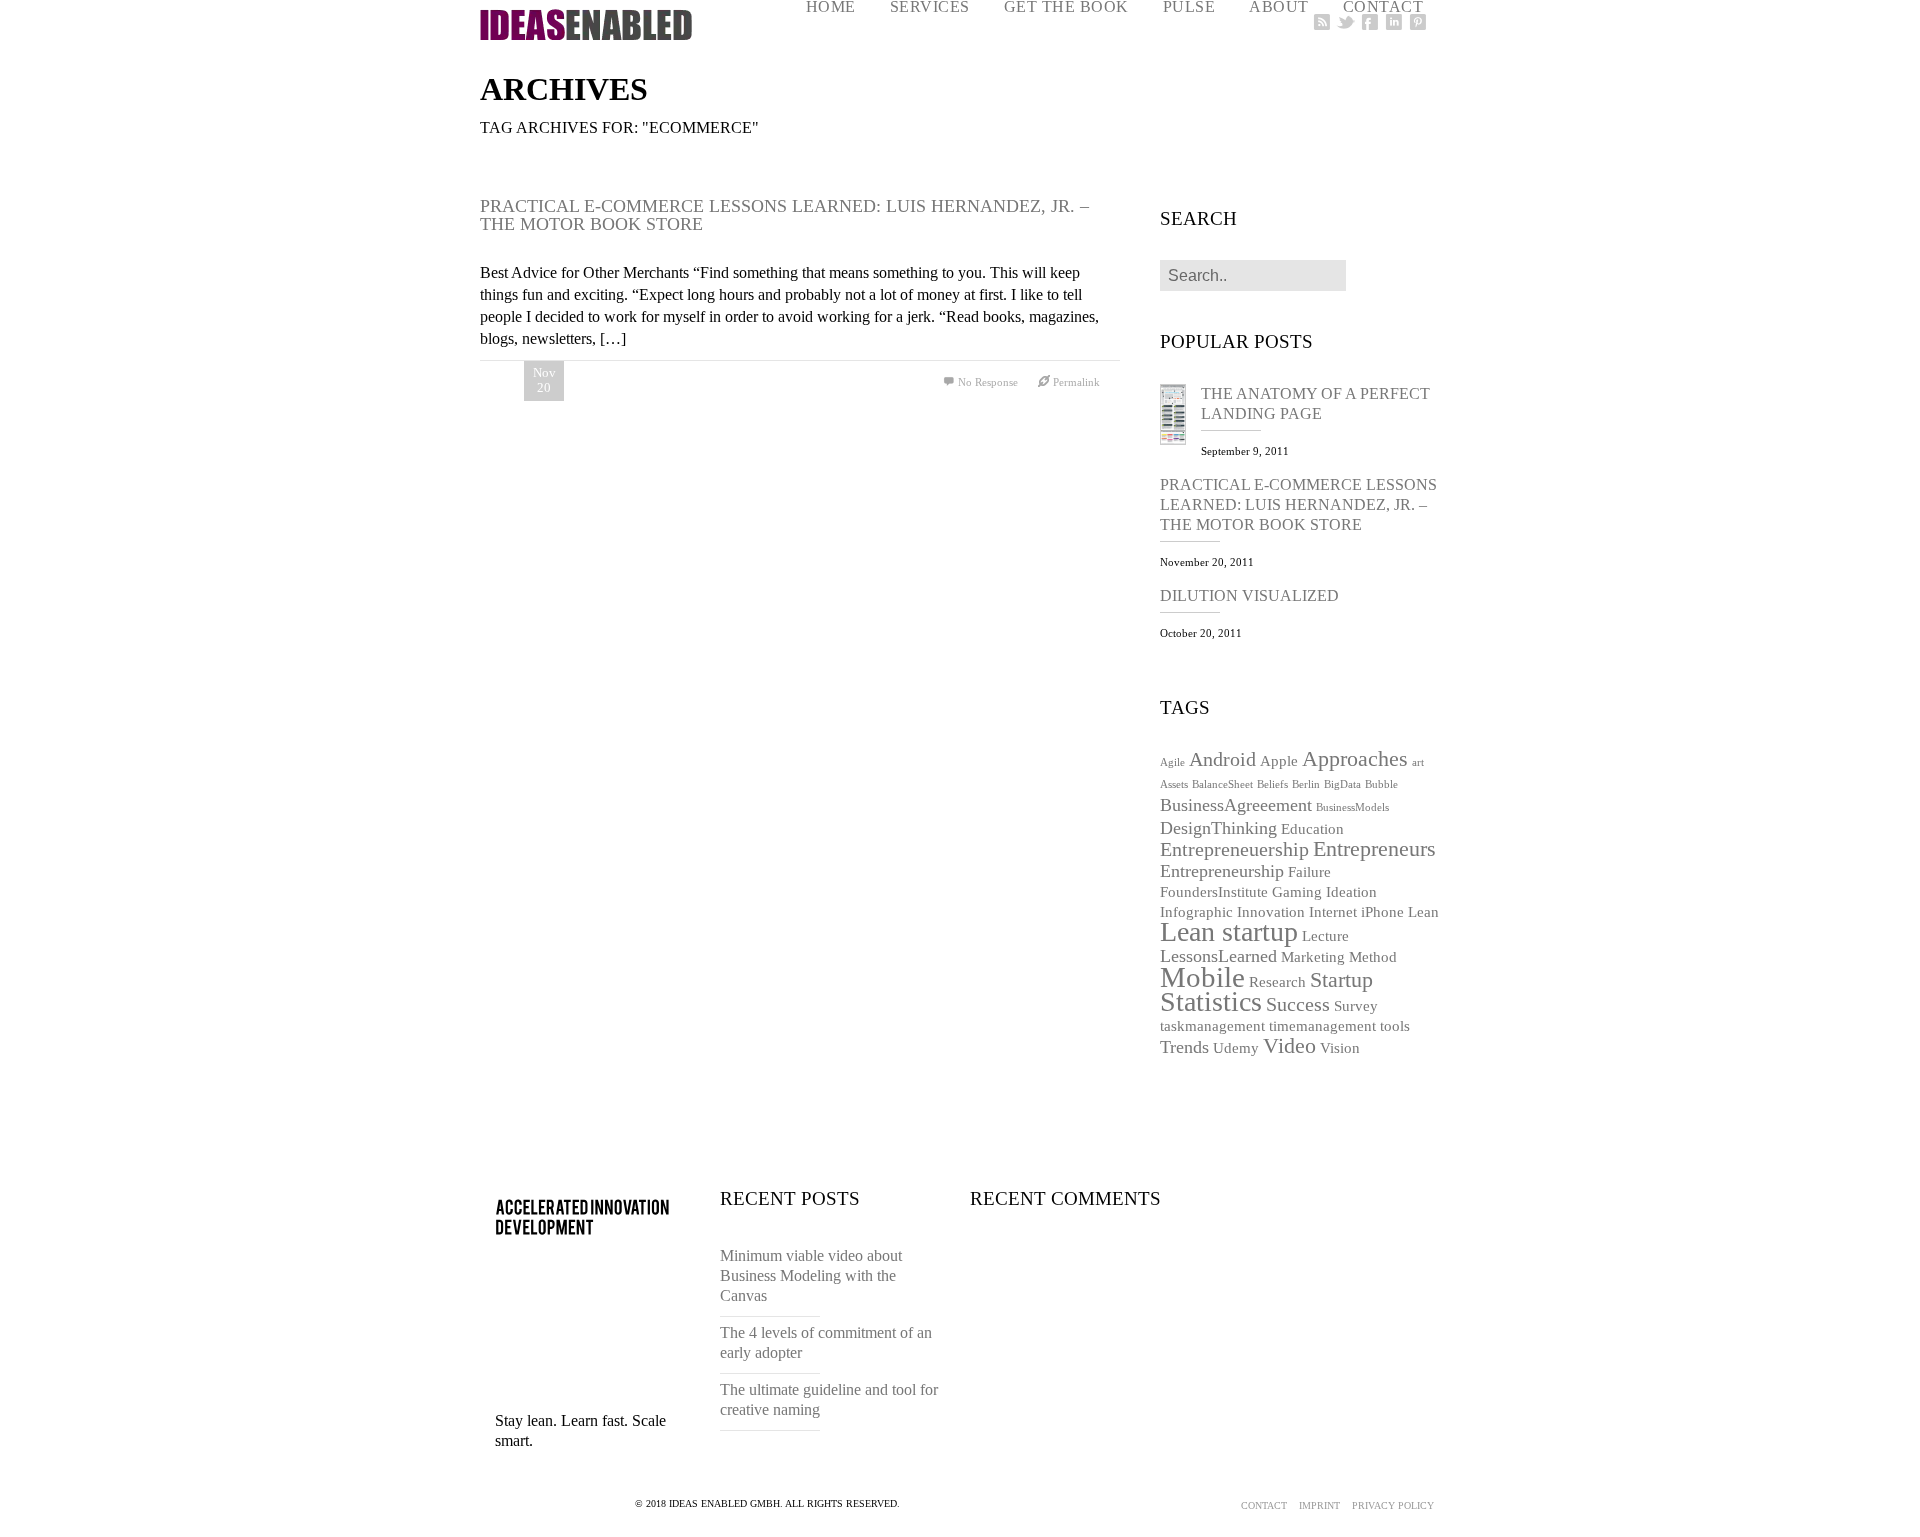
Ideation (1351, 892)
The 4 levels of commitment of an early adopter (826, 1342)
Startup (1341, 979)
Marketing (1313, 957)
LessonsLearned (1218, 956)
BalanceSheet (1222, 784)
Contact (1264, 1505)
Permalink (1076, 382)
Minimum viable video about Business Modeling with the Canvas (811, 1275)
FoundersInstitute (1214, 892)
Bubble (1381, 784)
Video (1289, 1045)
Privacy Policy (1393, 1505)
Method (1373, 957)
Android (1222, 759)
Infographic (1196, 912)
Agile (1172, 762)
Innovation (1271, 912)
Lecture (1325, 936)
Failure (1309, 872)
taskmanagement (1212, 1026)
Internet (1333, 912)
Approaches (1355, 758)
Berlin (1306, 784)
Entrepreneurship (1222, 871)
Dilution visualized (1249, 595)
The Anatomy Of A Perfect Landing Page (1315, 403)
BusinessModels (1352, 807)
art (1418, 762)
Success (1298, 1004)
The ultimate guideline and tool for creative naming (829, 1399)
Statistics (1211, 1001)
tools (1395, 1026)
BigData (1342, 784)
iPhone (1382, 912)
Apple (1279, 761)
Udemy (1236, 1048)
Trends (1184, 1047)
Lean (1423, 912)
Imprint (1319, 1505)
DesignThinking (1218, 828)
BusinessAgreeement (1236, 805)
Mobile (1202, 977)
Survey (1356, 1006)
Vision (1340, 1048)
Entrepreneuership (1234, 849)
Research (1277, 982)
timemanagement (1322, 1026)
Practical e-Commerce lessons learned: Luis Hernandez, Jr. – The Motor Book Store (784, 215)
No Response (988, 382)
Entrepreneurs (1374, 848)
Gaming (1297, 892)
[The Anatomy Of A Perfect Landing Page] (1180, 417)
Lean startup (1229, 931)
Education (1312, 829)
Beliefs (1272, 784)
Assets (1174, 784)
